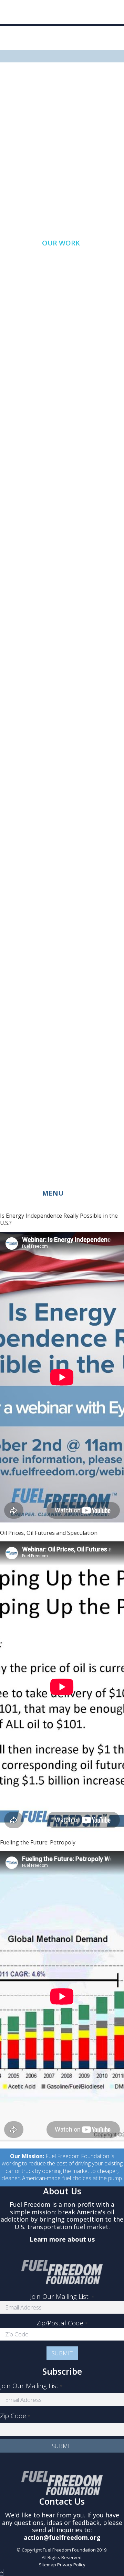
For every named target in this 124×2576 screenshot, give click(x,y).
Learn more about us (62, 2239)
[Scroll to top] (2, 2572)
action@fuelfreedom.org (62, 2537)
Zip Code (15, 2416)
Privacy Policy (71, 2565)
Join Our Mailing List (31, 2386)
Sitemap (48, 2565)
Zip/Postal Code (62, 2323)
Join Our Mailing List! (62, 2296)
